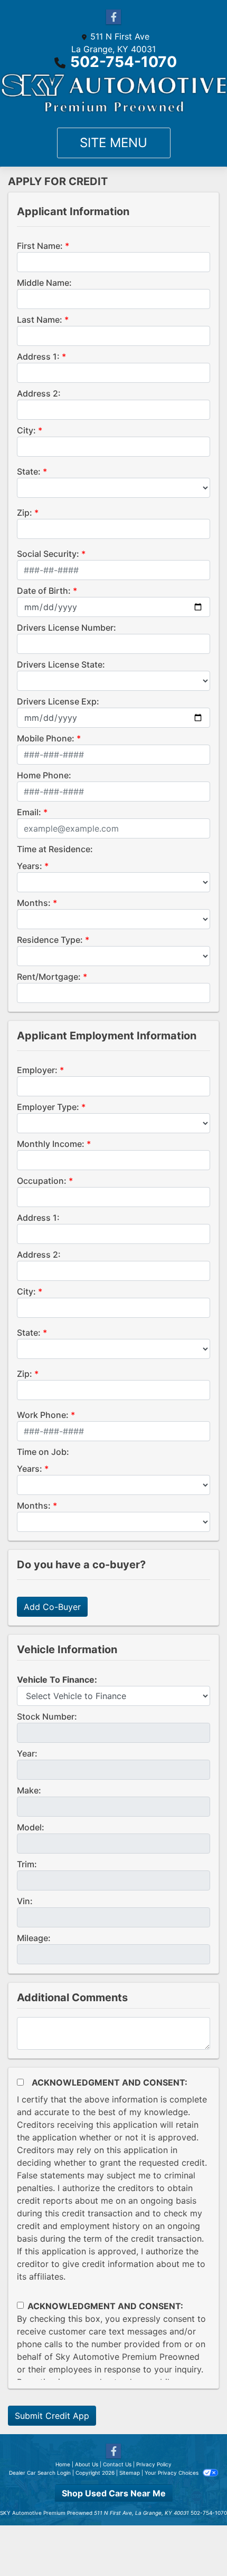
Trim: (27, 1864)
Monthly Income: (51, 1144)
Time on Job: (43, 1452)
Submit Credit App (52, 2416)
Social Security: (48, 554)
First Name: (40, 246)
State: (29, 471)
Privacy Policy (154, 2464)
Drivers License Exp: (58, 701)
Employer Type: (48, 1107)
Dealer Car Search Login (40, 2473)
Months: (34, 903)
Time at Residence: (55, 849)
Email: (29, 812)
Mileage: (34, 1938)
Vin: (25, 1901)
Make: (29, 1790)
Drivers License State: (61, 664)
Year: (27, 1753)
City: (26, 430)
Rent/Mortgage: (49, 977)
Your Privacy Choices (172, 2473)
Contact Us (117, 2464)
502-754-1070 (124, 62)
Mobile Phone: (46, 738)
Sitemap (130, 2473)
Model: (31, 1827)
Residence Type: (50, 940)
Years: (30, 866)
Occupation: (42, 1181)
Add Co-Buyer (52, 1607)
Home (63, 2464)
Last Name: (40, 320)
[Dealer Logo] (113, 93)
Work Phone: (43, 1415)
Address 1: (38, 356)
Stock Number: (47, 1716)
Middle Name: (44, 283)
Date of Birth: (44, 591)
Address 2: (39, 393)
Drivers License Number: (67, 628)
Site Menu (113, 143)
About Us (87, 2464)
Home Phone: (44, 775)
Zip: (25, 513)
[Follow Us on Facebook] (113, 17)
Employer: (37, 1070)
